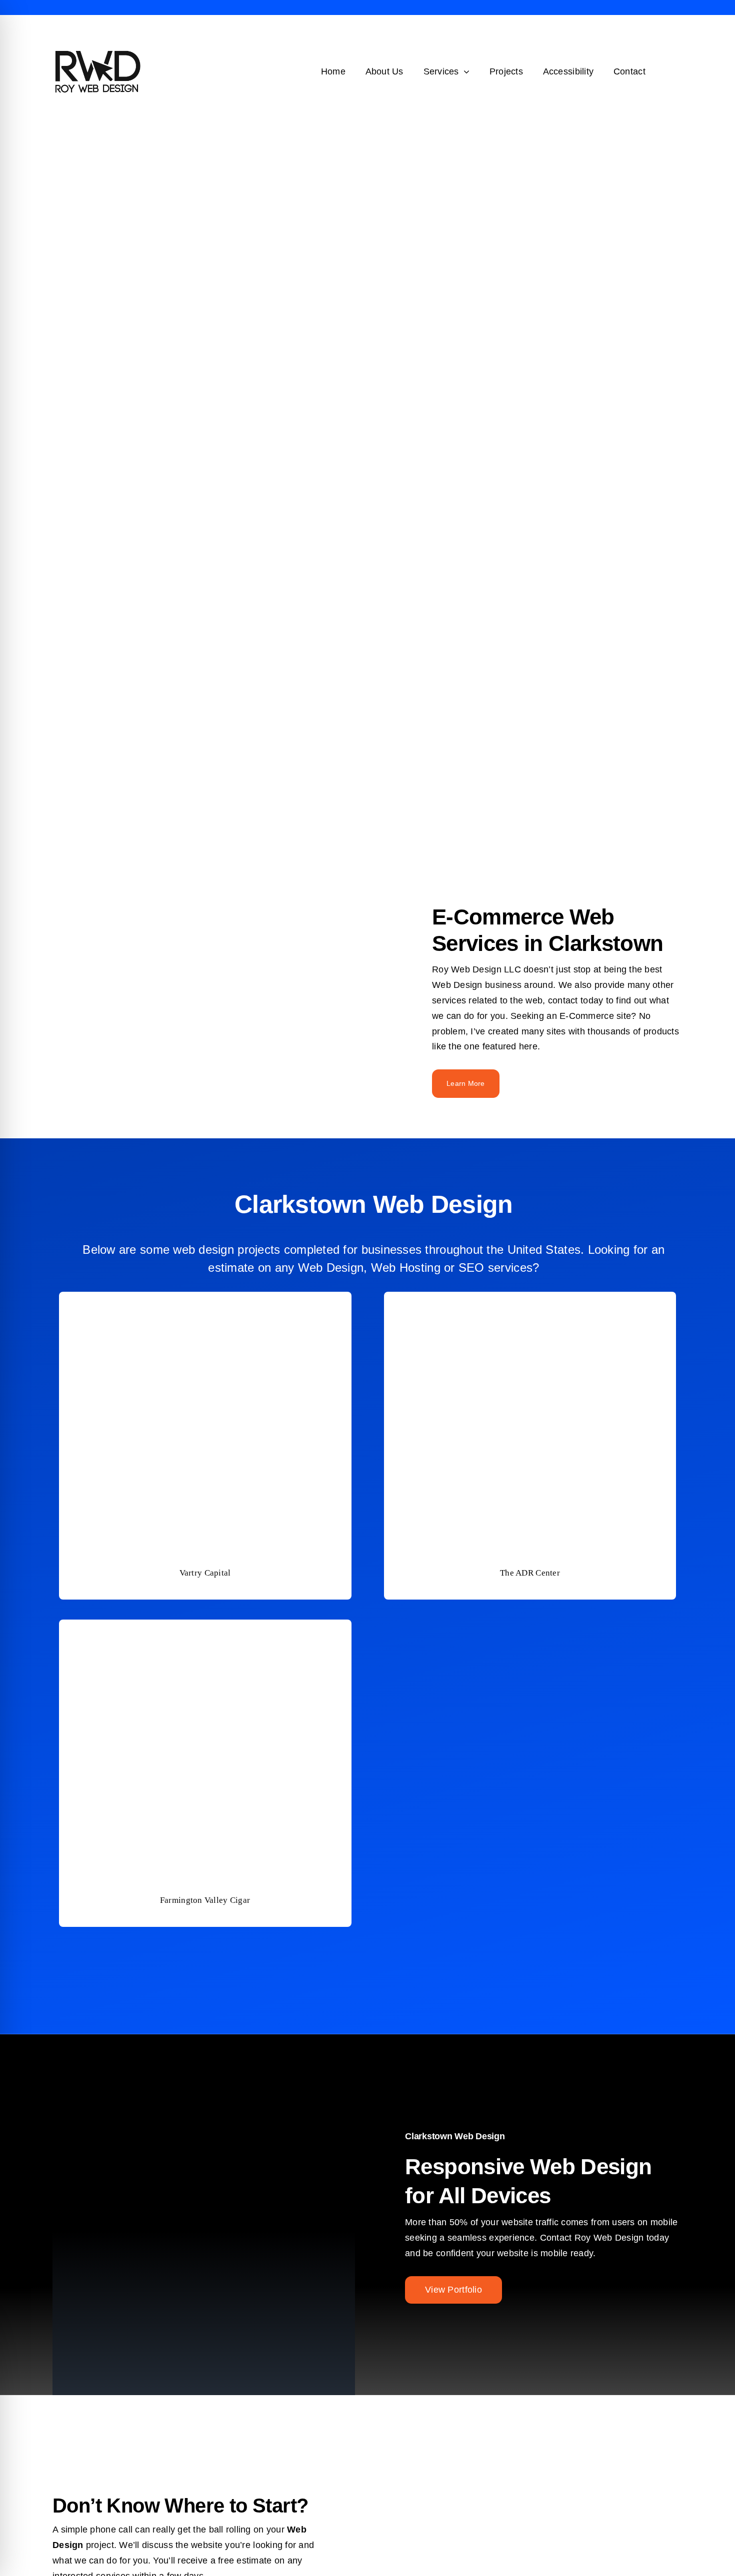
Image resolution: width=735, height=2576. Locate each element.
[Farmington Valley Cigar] (205, 1627)
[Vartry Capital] (205, 1299)
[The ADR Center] (530, 1299)
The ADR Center (530, 1573)
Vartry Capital (205, 1573)
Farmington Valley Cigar (205, 1900)
